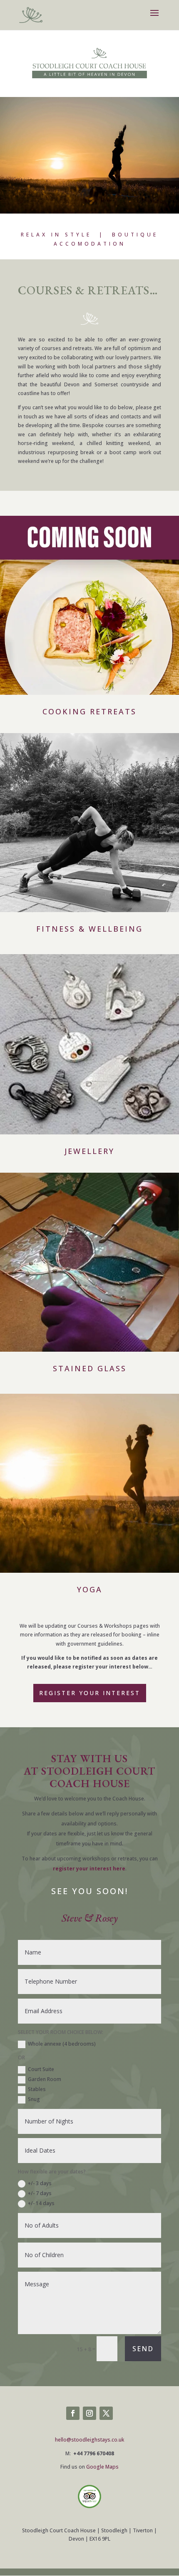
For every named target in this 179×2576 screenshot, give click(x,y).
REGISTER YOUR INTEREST (90, 1693)
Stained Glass (90, 1368)
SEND (143, 2349)
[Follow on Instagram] (89, 2413)
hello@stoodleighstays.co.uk (89, 2440)
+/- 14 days (41, 2203)
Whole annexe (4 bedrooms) (62, 2044)
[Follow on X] (106, 2413)
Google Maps (102, 2467)
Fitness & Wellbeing (89, 929)
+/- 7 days (40, 2193)
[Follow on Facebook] (73, 2413)
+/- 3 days (40, 2183)
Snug (34, 2099)
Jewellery (89, 1151)
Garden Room (45, 2079)
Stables (37, 2089)
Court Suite (41, 2069)
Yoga (90, 1589)
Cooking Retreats (89, 711)
